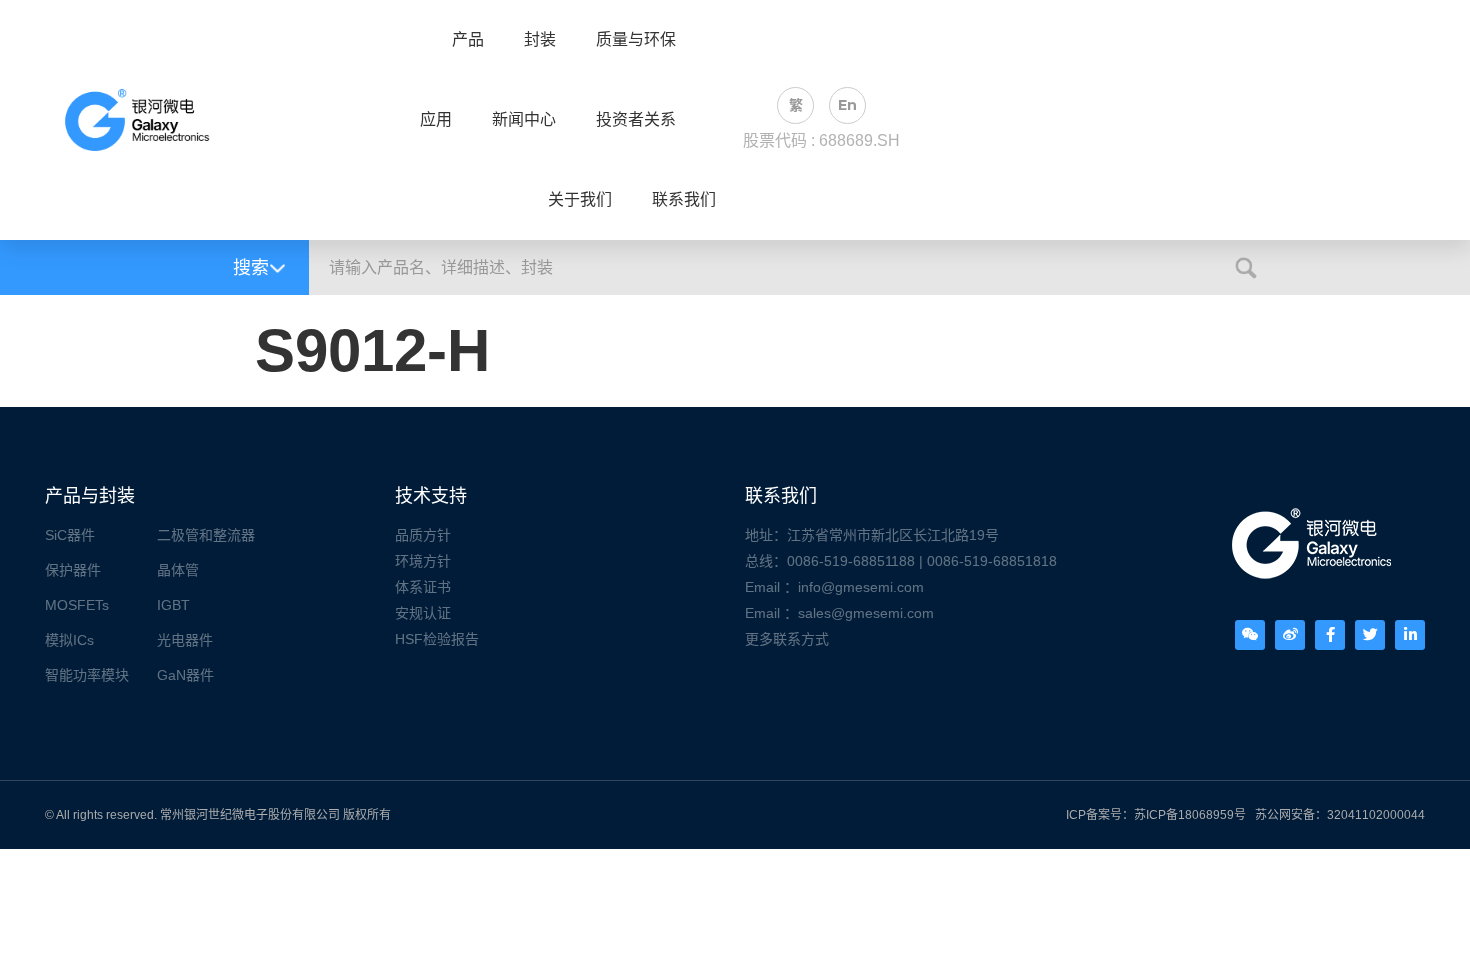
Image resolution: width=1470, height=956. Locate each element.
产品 (468, 40)
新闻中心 (524, 120)
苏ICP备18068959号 (1190, 815)
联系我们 (684, 200)
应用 (436, 120)
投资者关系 (636, 120)
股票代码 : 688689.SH (821, 140)
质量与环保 (636, 40)
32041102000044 (1376, 815)
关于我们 (580, 200)
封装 (540, 40)
